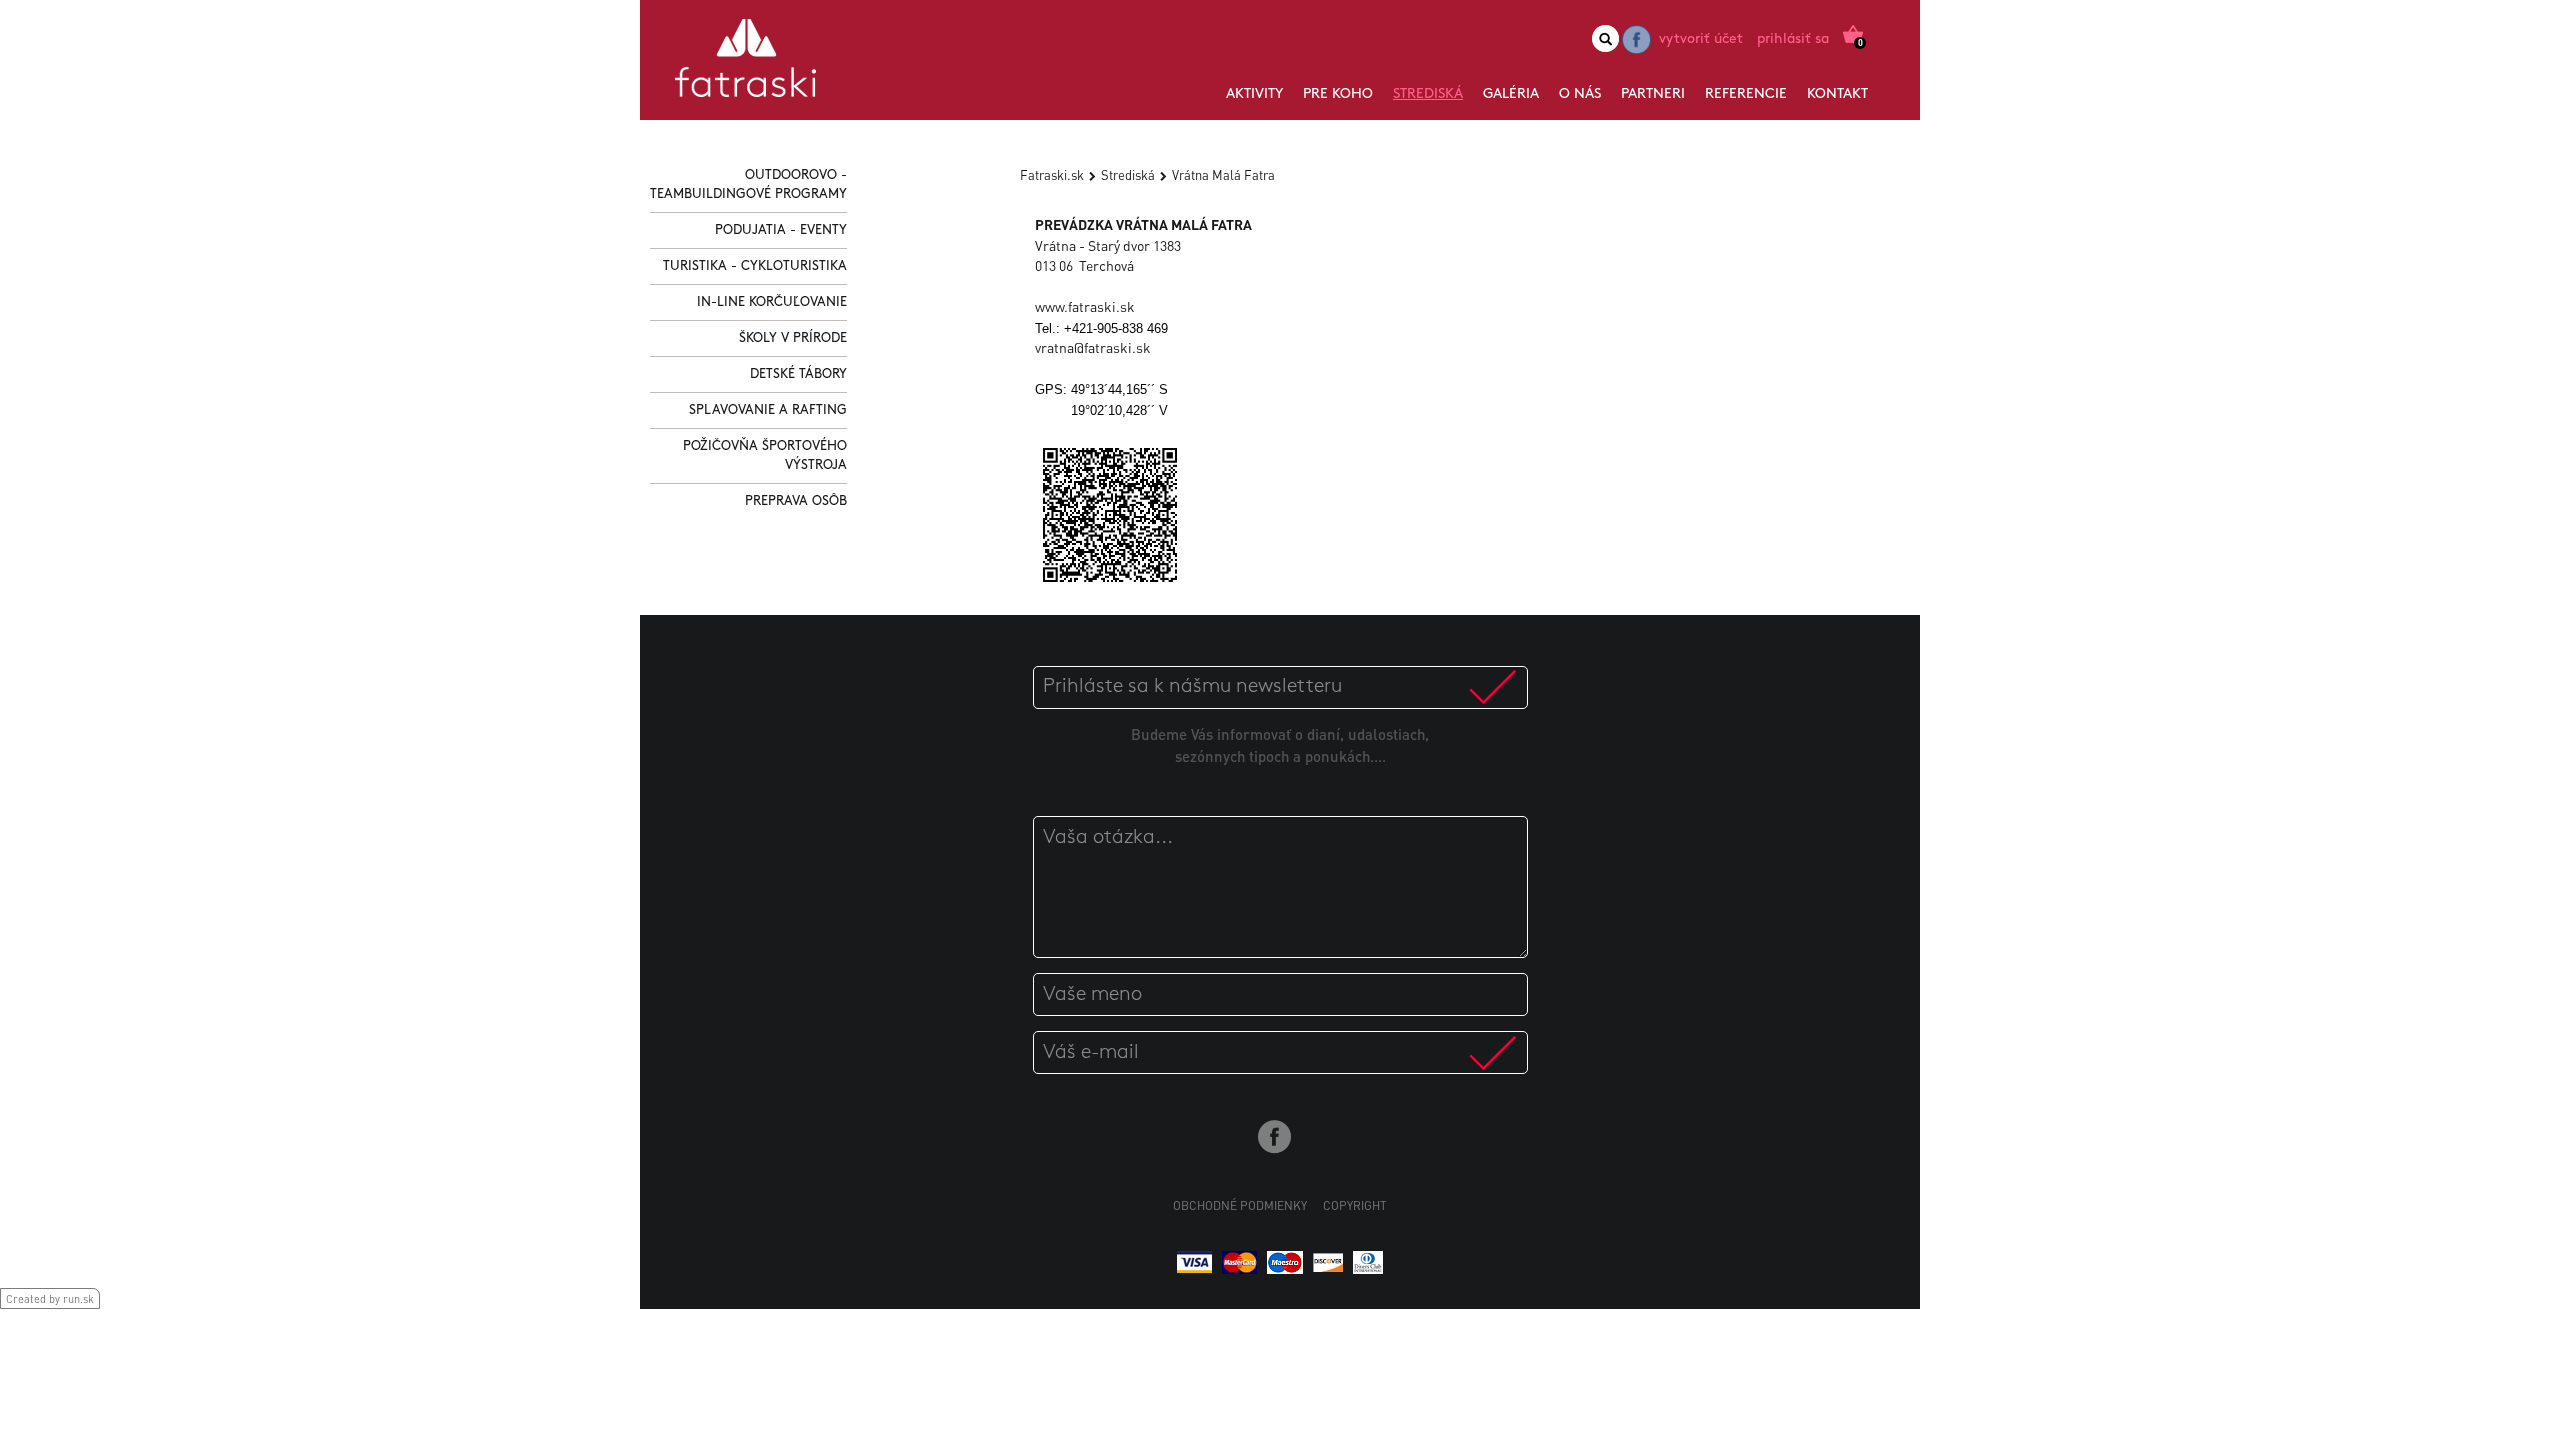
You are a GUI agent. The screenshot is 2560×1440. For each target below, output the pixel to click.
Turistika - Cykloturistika (755, 266)
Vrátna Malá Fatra (1223, 174)
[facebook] (1636, 39)
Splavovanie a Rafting (768, 410)
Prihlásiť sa (1793, 39)
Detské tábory (798, 374)
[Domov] (745, 65)
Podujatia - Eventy (781, 230)
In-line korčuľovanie (772, 302)
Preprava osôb (796, 501)
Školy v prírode (793, 338)
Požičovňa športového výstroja (765, 456)
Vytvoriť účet (1701, 39)
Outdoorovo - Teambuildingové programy (748, 185)
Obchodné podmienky (1240, 1205)
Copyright (1355, 1205)
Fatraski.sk (1052, 174)
